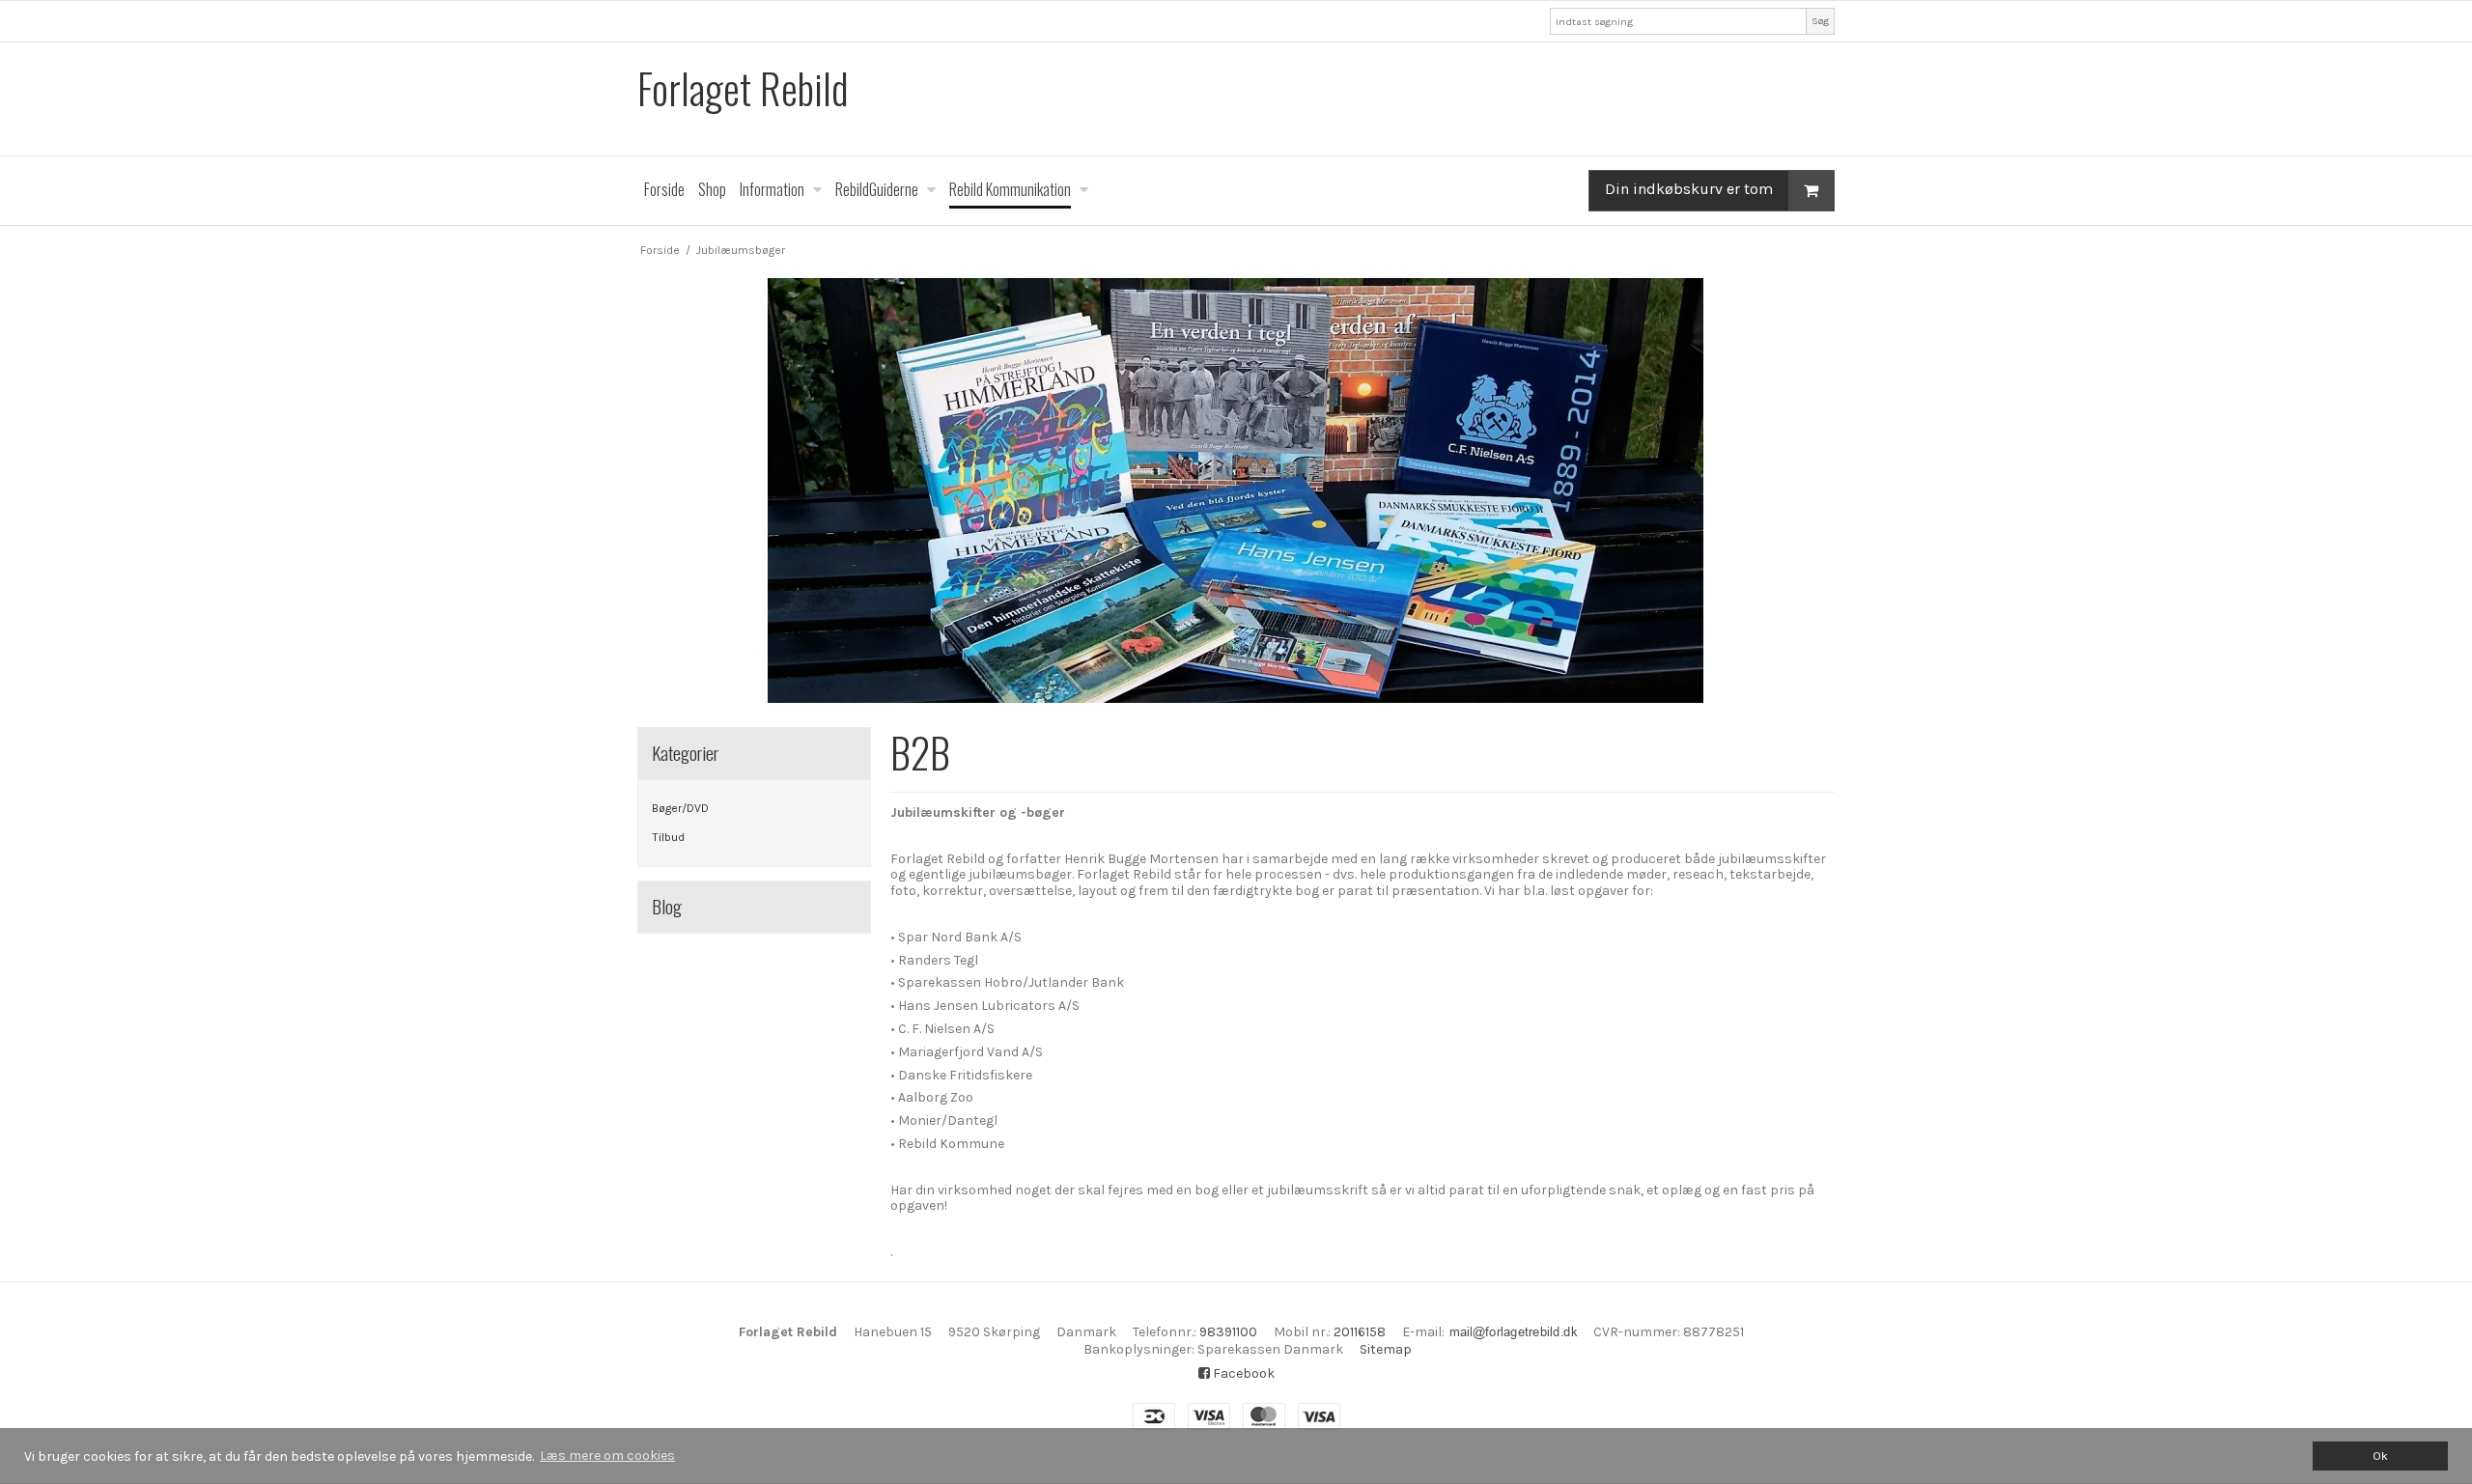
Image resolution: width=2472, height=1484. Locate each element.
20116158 (1360, 1332)
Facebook (1242, 1373)
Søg (1820, 21)
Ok (2380, 1456)
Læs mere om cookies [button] (607, 1456)
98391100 (1228, 1332)
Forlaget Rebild (743, 88)
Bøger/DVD (680, 808)
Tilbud (668, 837)
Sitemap (1386, 1349)
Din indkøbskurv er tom (1689, 189)
